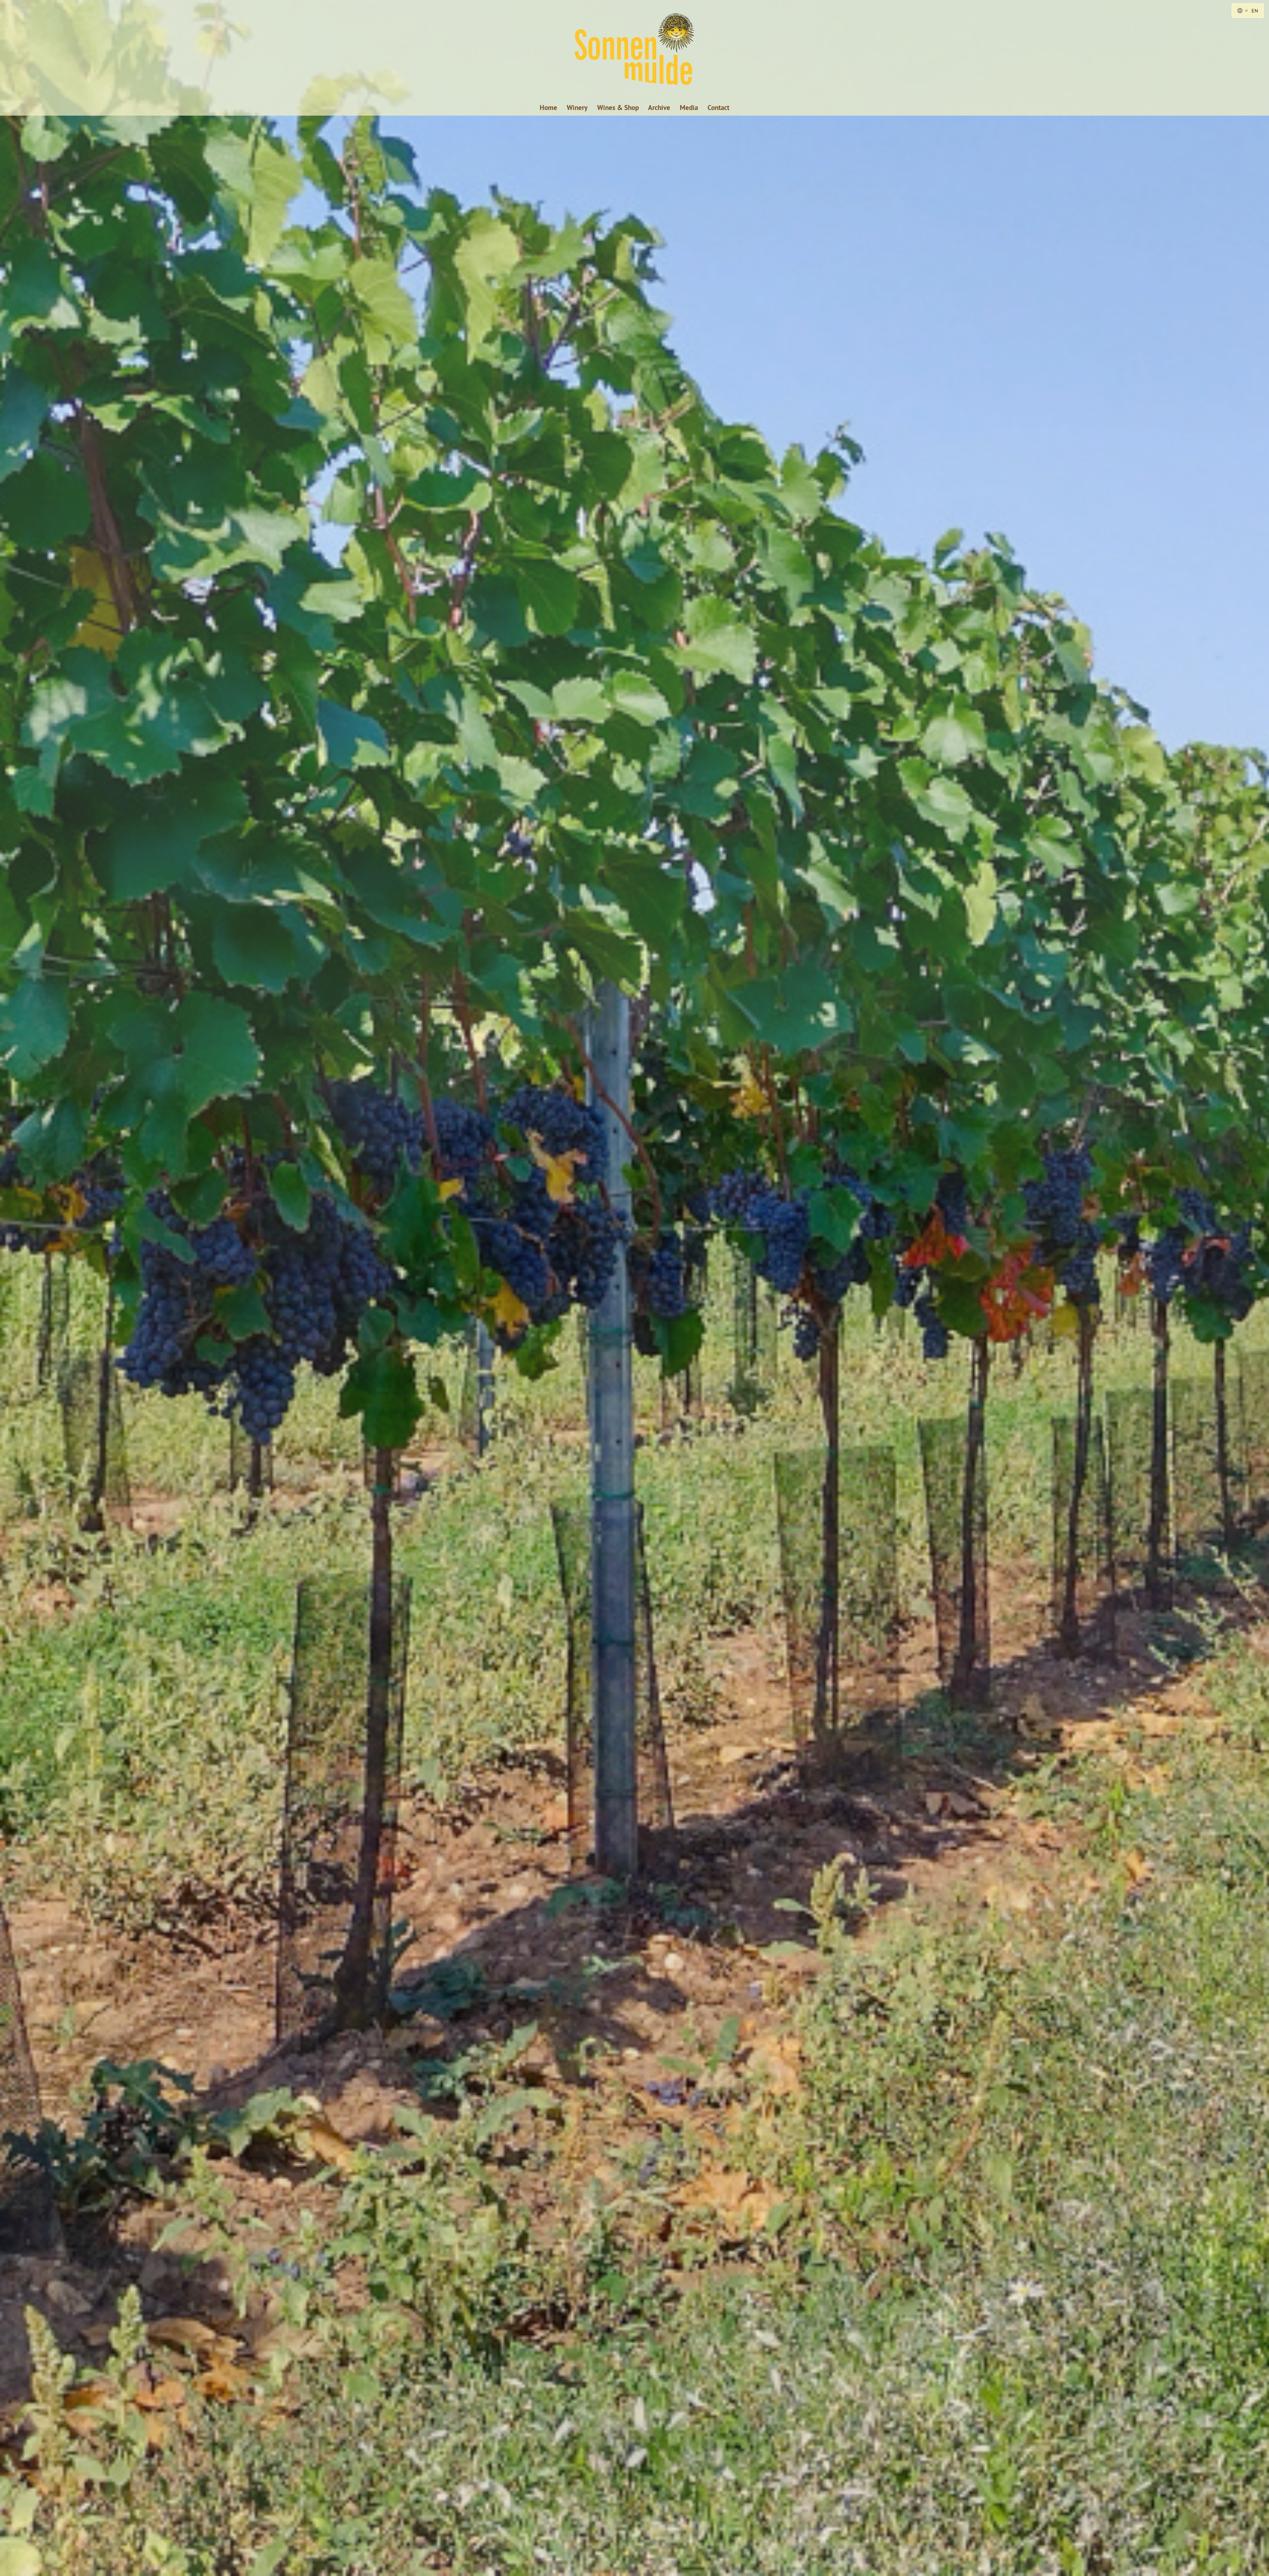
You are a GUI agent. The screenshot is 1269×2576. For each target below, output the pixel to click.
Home (548, 108)
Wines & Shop (618, 108)
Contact (718, 108)
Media (689, 108)
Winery (577, 108)
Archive (659, 108)
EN (1255, 11)
